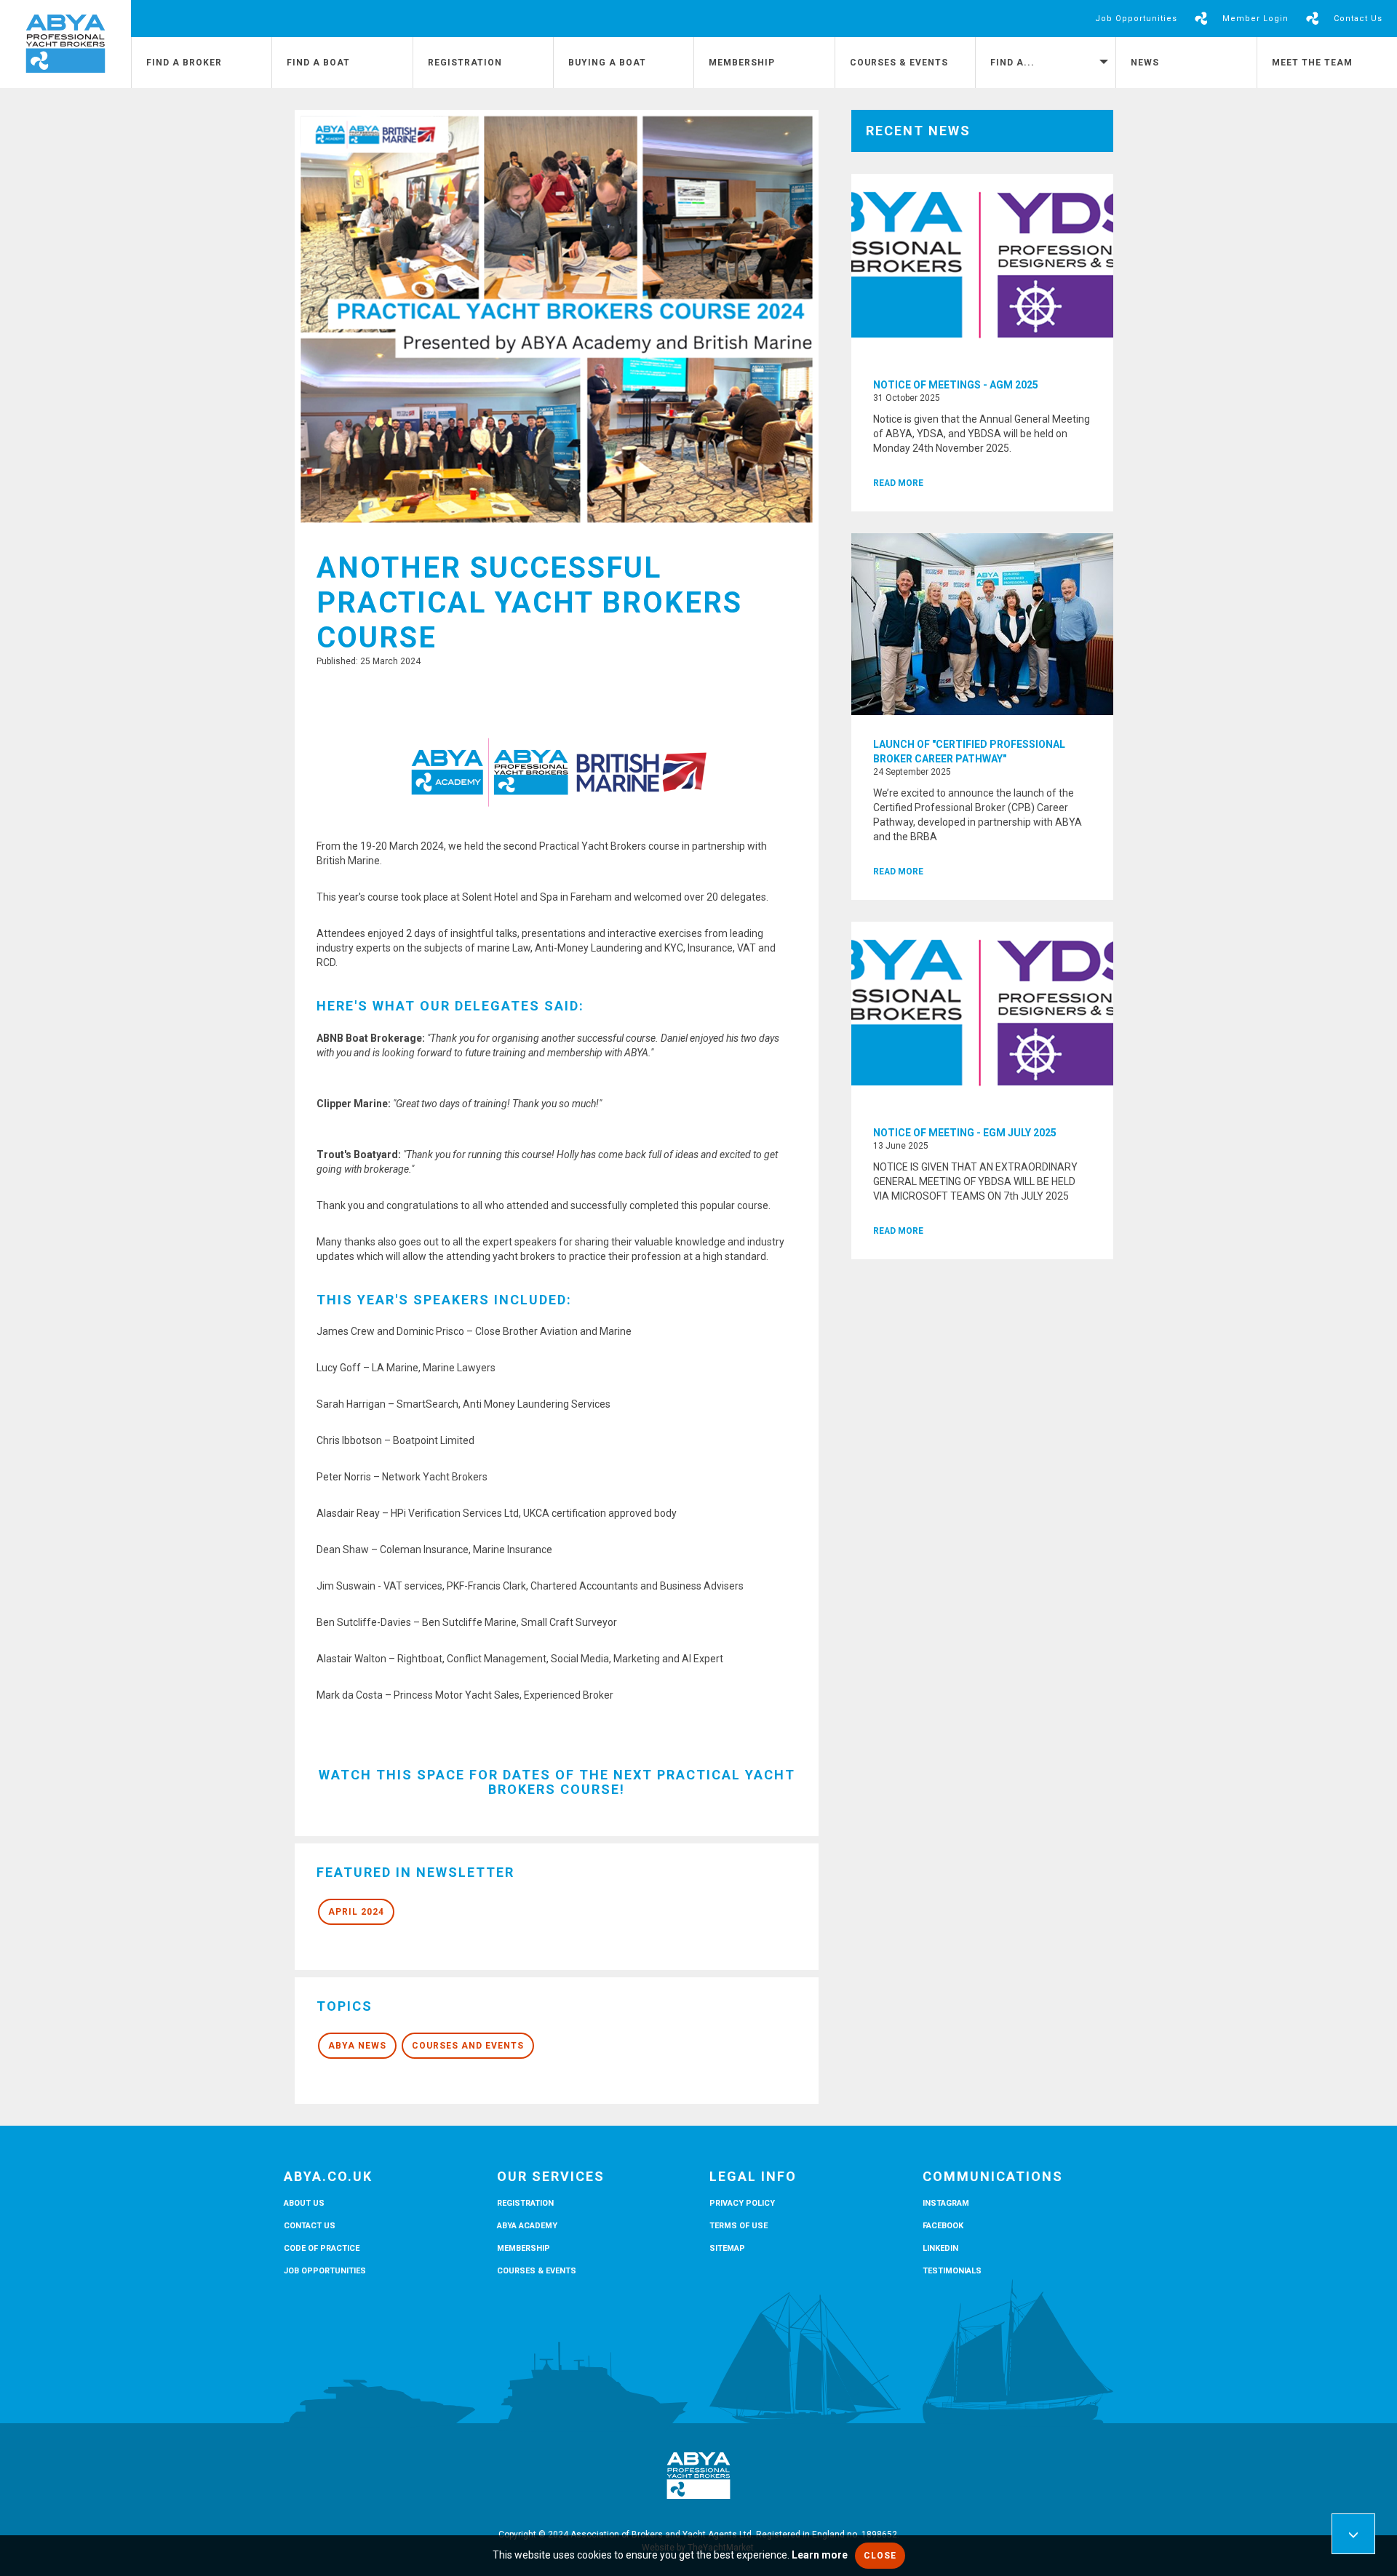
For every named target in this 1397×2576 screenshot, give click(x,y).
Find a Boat (318, 63)
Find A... (1012, 63)
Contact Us (1358, 19)
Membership (742, 63)
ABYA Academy (527, 2226)
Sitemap (727, 2248)
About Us (304, 2203)
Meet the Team (1312, 63)
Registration (465, 63)
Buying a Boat (607, 63)
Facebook (943, 2226)
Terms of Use (739, 2226)
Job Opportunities (1136, 19)
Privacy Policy (742, 2203)
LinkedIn (940, 2248)
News (1145, 63)
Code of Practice (322, 2248)
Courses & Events (899, 63)
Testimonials (952, 2271)
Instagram (946, 2203)
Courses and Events (468, 2046)
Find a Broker (184, 63)
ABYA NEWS (357, 2046)
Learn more (820, 2555)
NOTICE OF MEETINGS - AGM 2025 (956, 385)
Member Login (1255, 19)
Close (880, 2556)
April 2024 (356, 1912)
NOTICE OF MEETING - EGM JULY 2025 (965, 1133)
